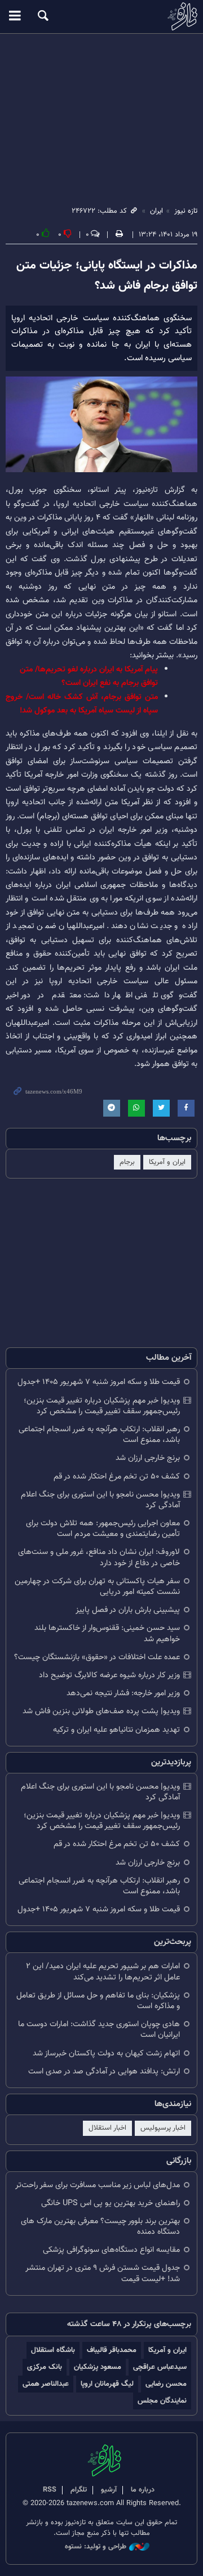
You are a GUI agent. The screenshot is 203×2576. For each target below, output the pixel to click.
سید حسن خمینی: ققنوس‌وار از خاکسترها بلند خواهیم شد (107, 1633)
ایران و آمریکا (167, 1162)
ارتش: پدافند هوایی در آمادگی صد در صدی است (104, 2071)
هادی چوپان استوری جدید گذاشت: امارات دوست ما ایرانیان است (99, 2030)
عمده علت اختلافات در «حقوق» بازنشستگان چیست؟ (97, 1657)
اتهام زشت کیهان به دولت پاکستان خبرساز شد (106, 2053)
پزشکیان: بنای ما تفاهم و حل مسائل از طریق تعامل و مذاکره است (98, 2001)
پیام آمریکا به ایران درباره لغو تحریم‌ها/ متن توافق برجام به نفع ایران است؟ (89, 676)
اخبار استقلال (107, 2128)
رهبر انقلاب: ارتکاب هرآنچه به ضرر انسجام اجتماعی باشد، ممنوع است (99, 1435)
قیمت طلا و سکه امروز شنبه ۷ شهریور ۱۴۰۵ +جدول (99, 1382)
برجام (127, 1162)
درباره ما (143, 2490)
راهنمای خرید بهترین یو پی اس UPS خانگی (111, 2203)
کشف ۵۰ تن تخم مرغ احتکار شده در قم (117, 1477)
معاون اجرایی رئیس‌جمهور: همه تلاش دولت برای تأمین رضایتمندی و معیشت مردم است (103, 1529)
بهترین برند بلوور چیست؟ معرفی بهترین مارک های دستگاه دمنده (100, 2226)
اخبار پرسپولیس (163, 2128)
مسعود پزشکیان (98, 2367)
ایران (156, 211)
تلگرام (79, 2490)
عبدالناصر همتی (46, 2384)
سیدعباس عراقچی (160, 2367)
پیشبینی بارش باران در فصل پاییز (128, 1610)
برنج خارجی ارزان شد (148, 1458)
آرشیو (109, 2490)
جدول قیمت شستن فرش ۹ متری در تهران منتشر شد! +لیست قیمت (103, 2273)
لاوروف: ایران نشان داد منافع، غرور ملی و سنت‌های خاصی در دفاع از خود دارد (99, 1557)
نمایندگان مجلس (162, 2401)
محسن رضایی (166, 2384)
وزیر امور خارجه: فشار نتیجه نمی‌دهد (123, 1693)
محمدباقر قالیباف (112, 2350)
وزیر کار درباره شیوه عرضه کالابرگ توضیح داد (109, 1675)
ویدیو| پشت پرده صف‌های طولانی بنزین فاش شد (101, 1711)
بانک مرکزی (45, 2367)
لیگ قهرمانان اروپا (107, 2384)
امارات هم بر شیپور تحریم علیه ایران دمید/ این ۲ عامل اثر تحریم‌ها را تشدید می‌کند (103, 1972)
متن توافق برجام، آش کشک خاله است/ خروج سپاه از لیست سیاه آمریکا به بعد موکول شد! (82, 704)
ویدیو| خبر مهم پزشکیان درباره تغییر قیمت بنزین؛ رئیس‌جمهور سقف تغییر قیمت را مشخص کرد (102, 1406)
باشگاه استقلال (53, 2350)
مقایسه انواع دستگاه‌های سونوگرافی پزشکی (111, 2250)
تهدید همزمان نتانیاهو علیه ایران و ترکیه (116, 1730)
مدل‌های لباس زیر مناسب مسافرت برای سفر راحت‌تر (98, 2185)
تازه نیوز (101, 16)
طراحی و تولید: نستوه (96, 2547)
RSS (50, 2490)
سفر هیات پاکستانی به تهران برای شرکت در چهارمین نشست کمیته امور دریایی (97, 1587)
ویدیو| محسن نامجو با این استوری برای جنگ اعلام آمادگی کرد (100, 1500)
